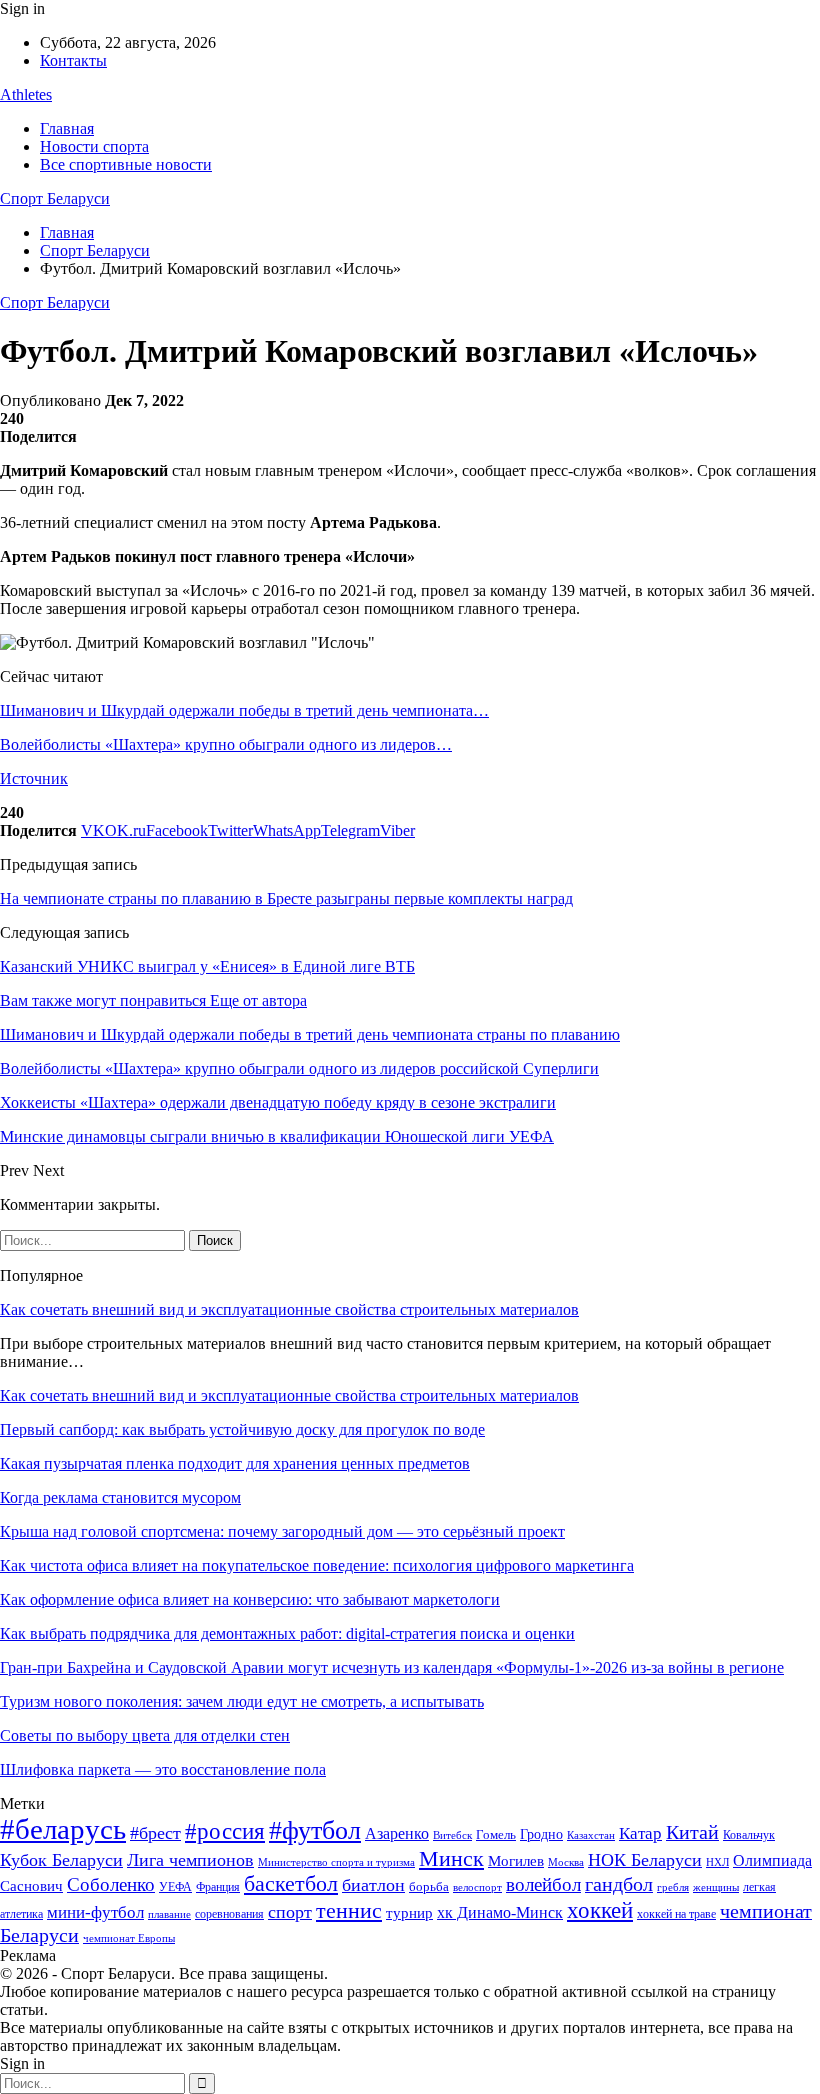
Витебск (452, 1835)
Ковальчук (749, 1835)
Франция (218, 1887)
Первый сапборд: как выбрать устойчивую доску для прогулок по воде (242, 1429)
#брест (155, 1833)
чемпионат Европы (129, 1938)
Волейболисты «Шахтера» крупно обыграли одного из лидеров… (226, 744)
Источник (34, 778)
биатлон (373, 1885)
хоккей (600, 1910)
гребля (673, 1887)
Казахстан (591, 1835)
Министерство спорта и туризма (336, 1862)
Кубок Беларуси (61, 1860)
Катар (640, 1833)
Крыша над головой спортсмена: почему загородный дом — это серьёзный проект (282, 1531)
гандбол (619, 1884)
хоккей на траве (676, 1914)
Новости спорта (94, 146)
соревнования (229, 1914)
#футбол (315, 1830)
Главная (67, 128)
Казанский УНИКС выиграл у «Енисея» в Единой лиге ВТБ (207, 966)
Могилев (516, 1861)
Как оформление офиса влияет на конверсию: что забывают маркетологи (250, 1599)
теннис (349, 1910)
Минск (451, 1858)
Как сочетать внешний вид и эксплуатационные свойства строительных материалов (289, 1309)
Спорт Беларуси (55, 198)
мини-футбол (95, 1912)
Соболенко (111, 1884)
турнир (409, 1913)
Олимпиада (772, 1860)
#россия (225, 1831)
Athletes (26, 94)
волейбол (543, 1884)
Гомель (496, 1834)
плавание (169, 1914)
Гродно (541, 1834)
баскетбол (291, 1884)
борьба (429, 1886)
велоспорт (477, 1887)
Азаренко (397, 1833)
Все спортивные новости (126, 164)
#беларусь (63, 1829)
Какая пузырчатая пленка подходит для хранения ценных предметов (235, 1463)
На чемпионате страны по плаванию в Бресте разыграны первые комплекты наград (286, 898)
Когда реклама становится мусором (120, 1497)
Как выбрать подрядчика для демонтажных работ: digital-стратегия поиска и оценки (287, 1633)
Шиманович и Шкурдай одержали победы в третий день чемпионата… (244, 710)
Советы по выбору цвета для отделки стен (145, 1735)
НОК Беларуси (645, 1860)
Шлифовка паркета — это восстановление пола (163, 1769)
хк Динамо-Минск (500, 1912)
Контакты (73, 60)
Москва (566, 1862)
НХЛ (717, 1862)
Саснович (31, 1886)
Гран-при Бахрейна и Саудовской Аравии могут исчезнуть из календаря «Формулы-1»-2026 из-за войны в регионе (392, 1667)
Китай (692, 1832)
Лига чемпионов (190, 1860)
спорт (290, 1912)
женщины (716, 1887)
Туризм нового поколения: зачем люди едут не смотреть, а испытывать (242, 1701)
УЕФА (175, 1887)
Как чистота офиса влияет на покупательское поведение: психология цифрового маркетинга (317, 1565)
